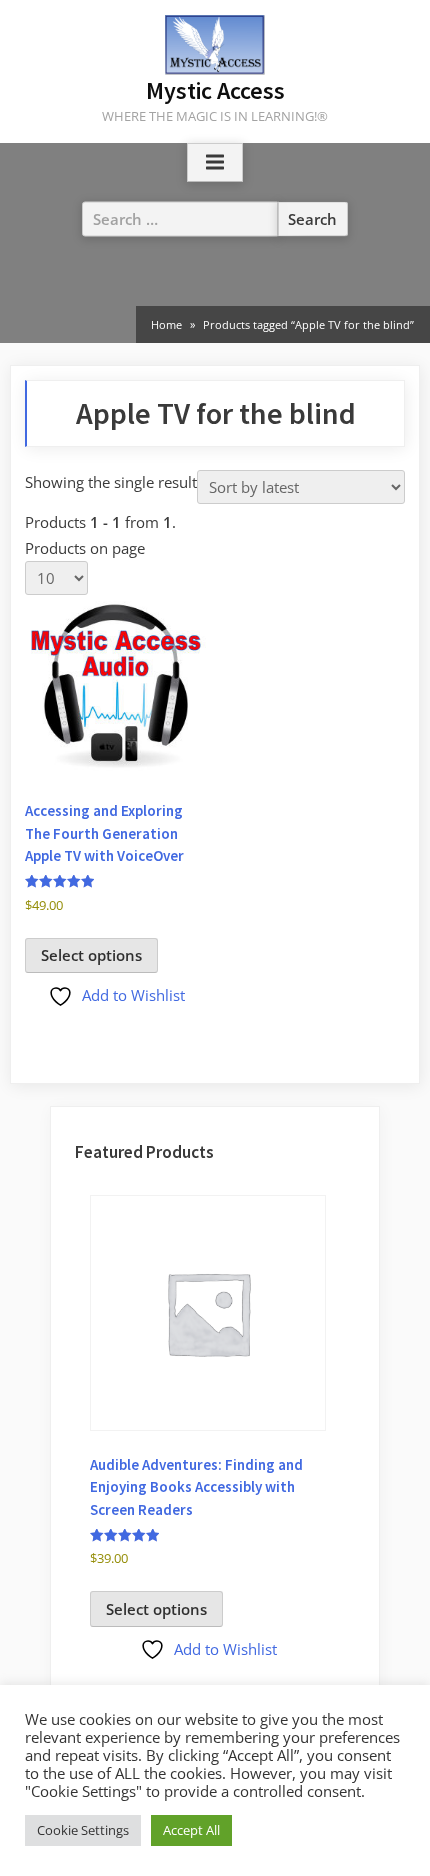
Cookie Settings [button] (83, 1830)
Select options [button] (91, 955)
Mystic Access (215, 90)
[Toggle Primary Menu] (215, 163)
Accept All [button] (191, 1830)
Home (166, 324)
